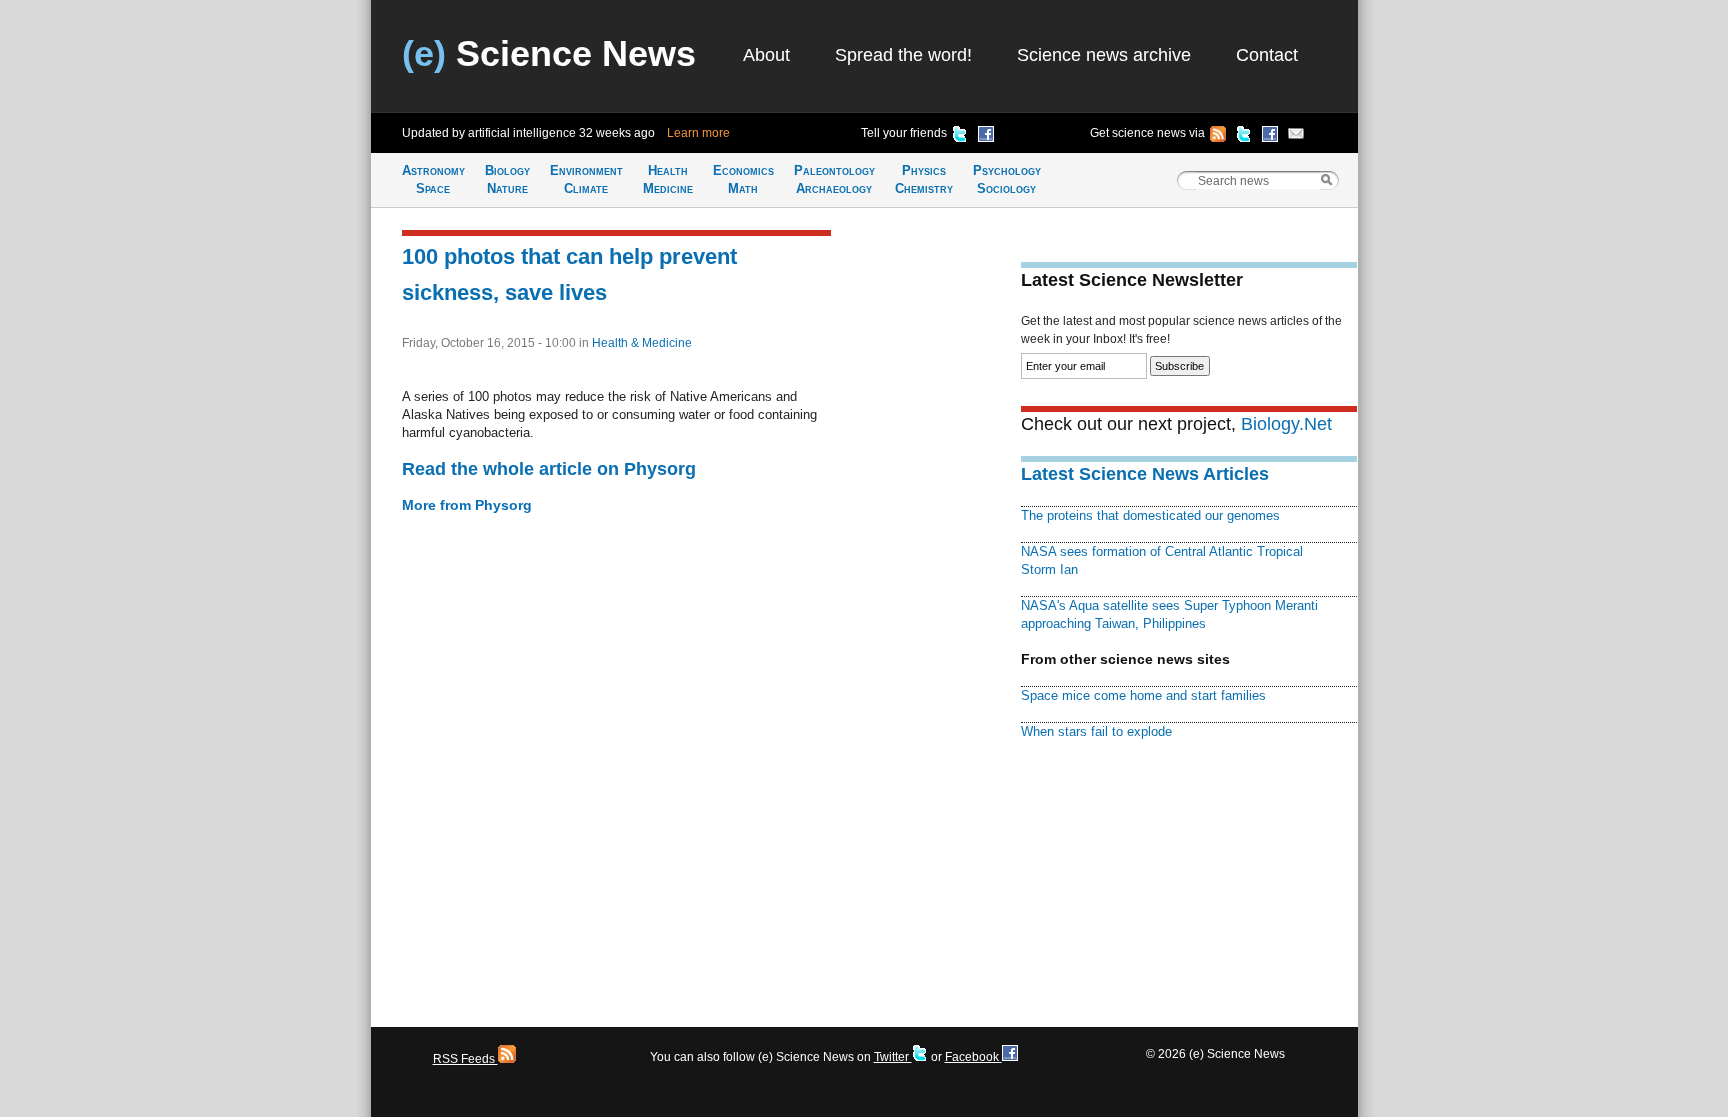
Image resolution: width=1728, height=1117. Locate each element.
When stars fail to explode (1096, 731)
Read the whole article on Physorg (549, 469)
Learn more (698, 133)
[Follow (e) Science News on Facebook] (1270, 137)
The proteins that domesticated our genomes (1150, 515)
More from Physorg (467, 505)
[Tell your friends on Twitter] (960, 137)
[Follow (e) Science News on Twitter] (1244, 137)
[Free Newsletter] (1296, 137)
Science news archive (1104, 55)
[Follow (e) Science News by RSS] (1218, 137)
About (766, 55)
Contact (1267, 55)
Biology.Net (1286, 424)
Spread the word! (903, 55)
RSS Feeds (465, 1059)
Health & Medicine (642, 343)
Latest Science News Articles (1145, 474)
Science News (549, 53)
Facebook (973, 1057)
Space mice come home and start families (1143, 695)
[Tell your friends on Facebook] (986, 137)
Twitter (893, 1057)
